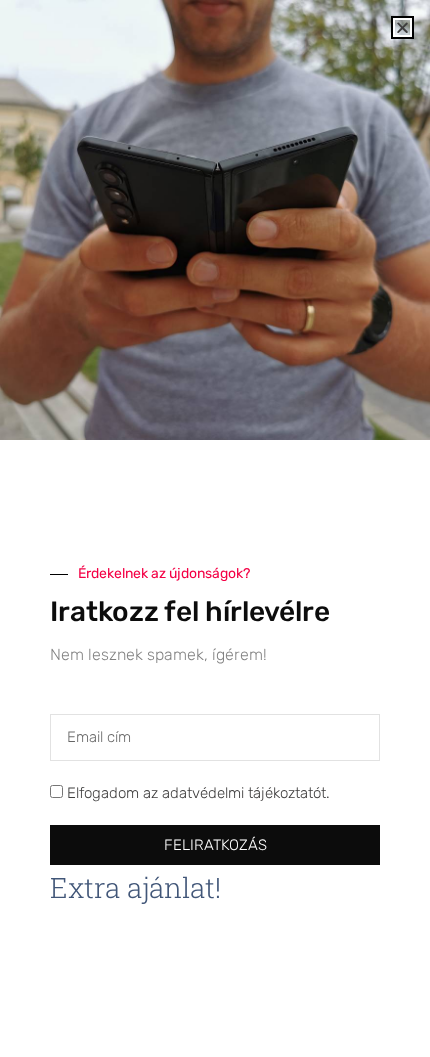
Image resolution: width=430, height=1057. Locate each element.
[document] (215, 528)
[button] (402, 27)
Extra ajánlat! (135, 887)
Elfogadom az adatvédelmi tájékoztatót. (198, 794)
